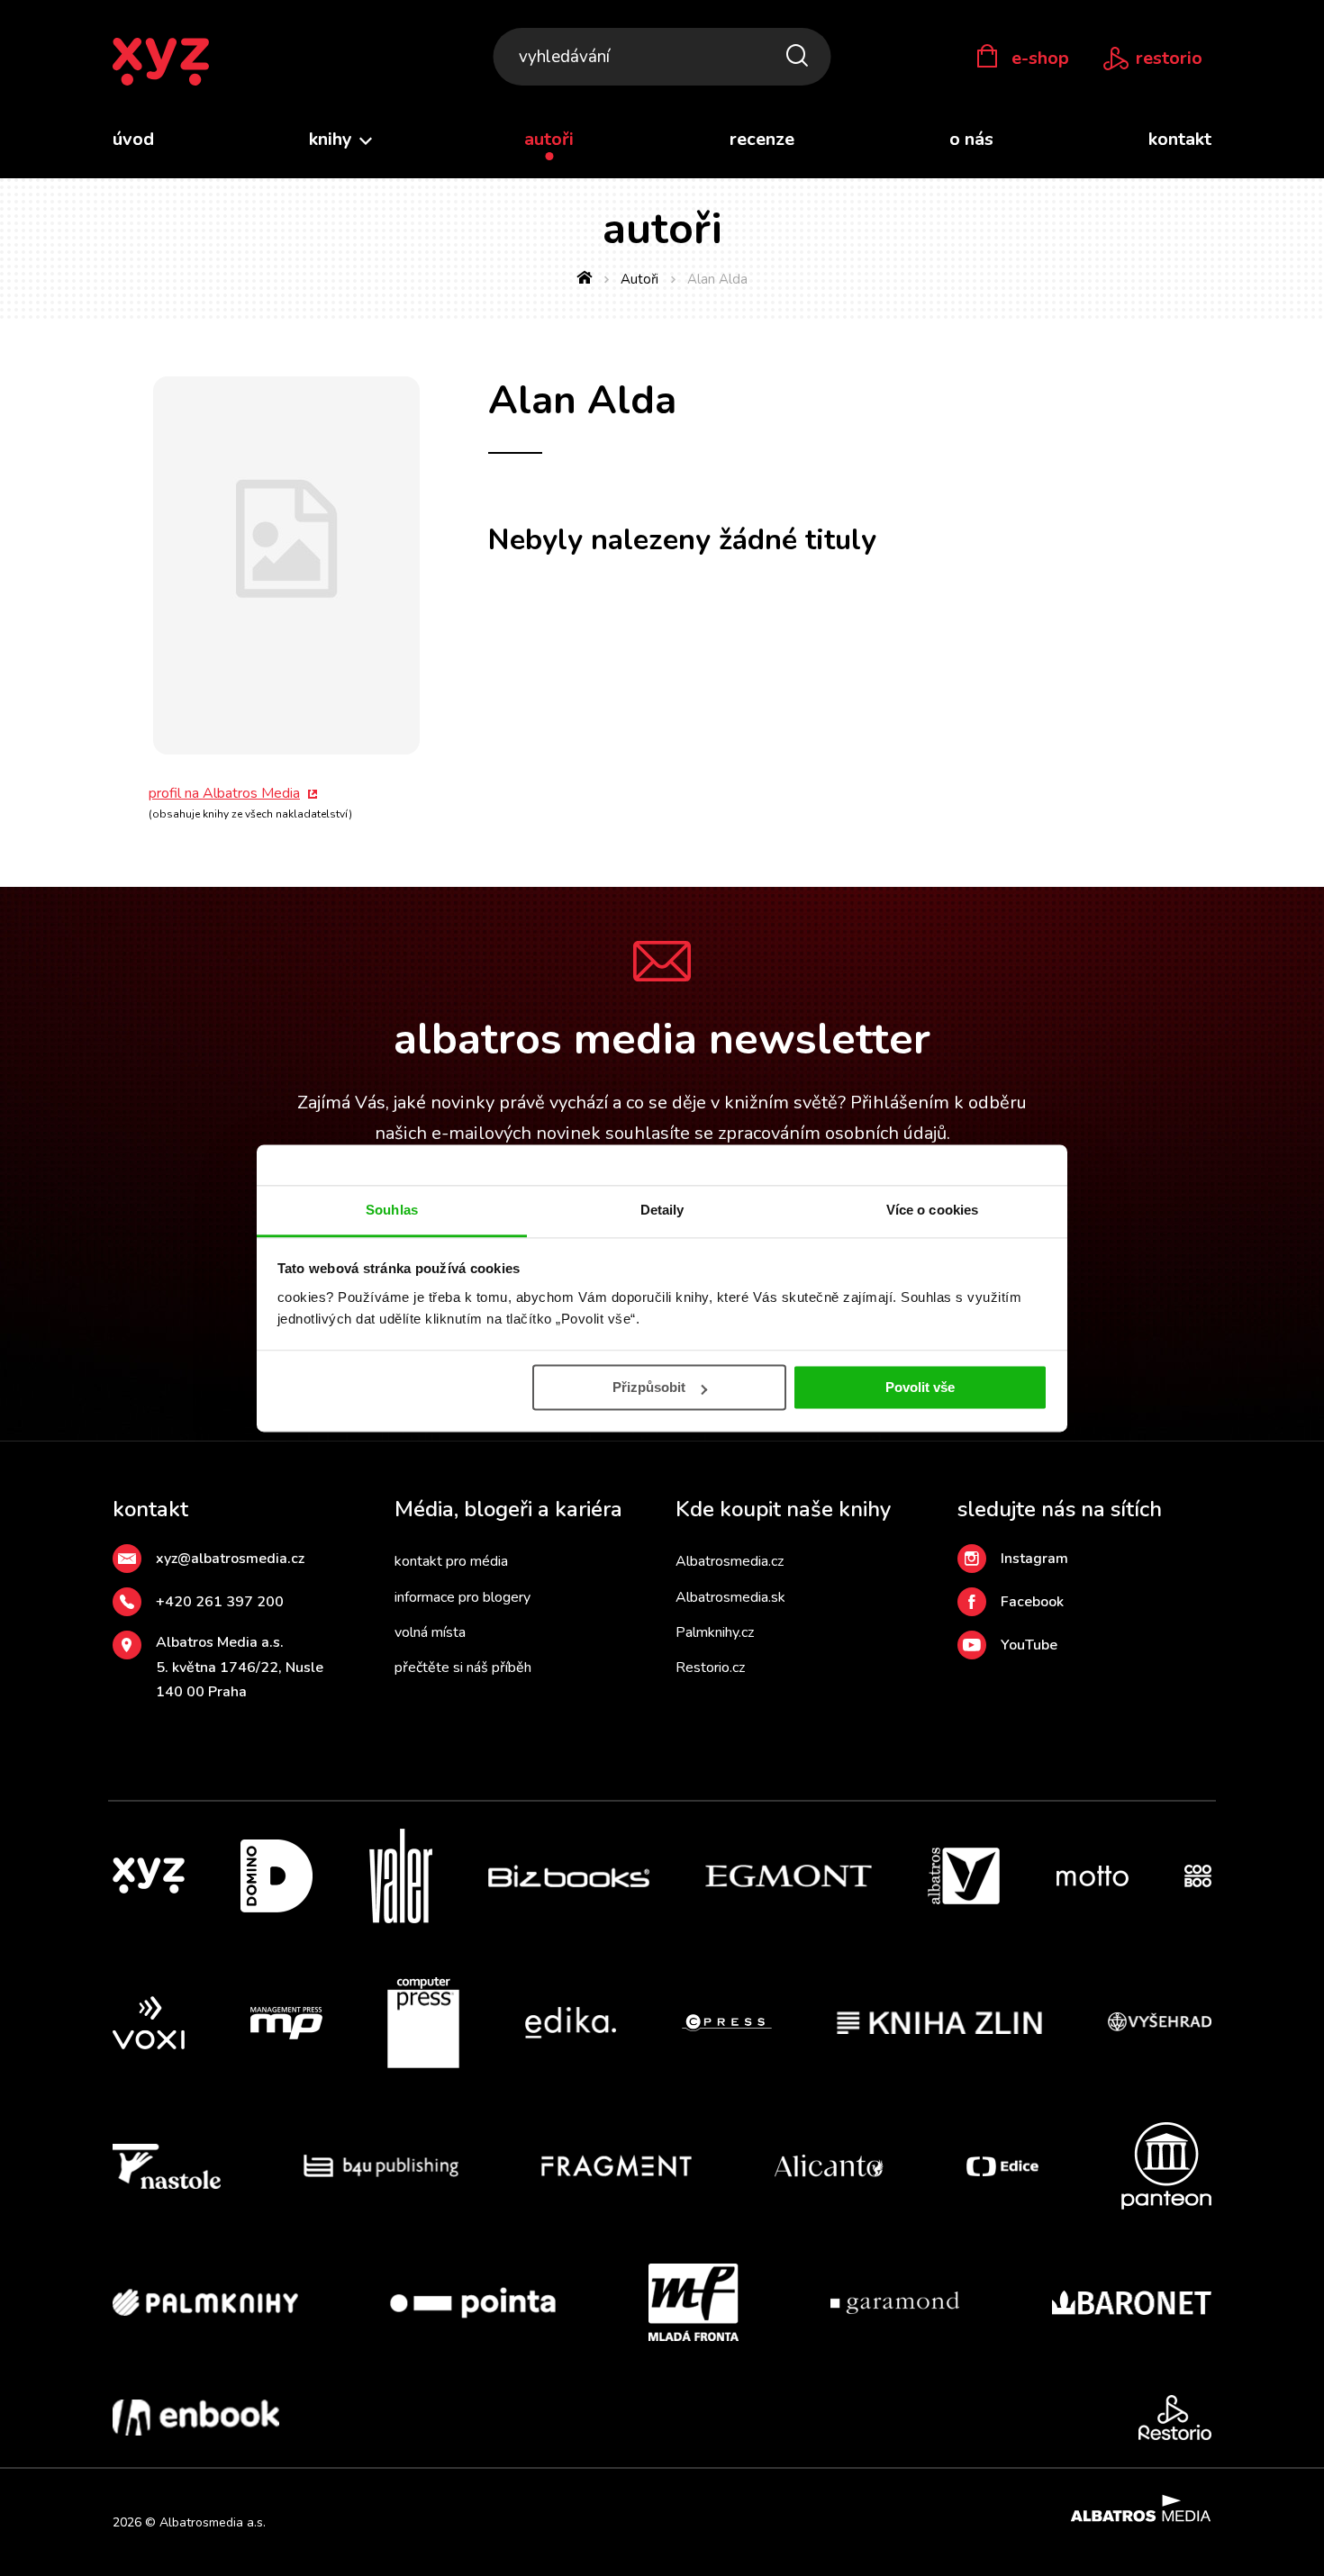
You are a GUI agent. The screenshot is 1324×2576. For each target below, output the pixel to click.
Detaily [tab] (662, 1210)
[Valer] (401, 1876)
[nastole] (167, 2166)
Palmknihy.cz (715, 1632)
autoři (549, 139)
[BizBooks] (569, 1876)
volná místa (430, 1632)
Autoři (639, 279)
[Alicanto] (829, 2166)
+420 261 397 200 (220, 1602)
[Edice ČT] (1002, 2166)
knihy (333, 139)
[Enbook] (196, 2418)
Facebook (1032, 1602)
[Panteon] (1166, 2166)
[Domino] (277, 1876)
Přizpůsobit (649, 1387)
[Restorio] (1175, 2418)
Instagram (1034, 1559)
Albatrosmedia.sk (730, 1597)
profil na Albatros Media (224, 793)
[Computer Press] (423, 2023)
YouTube (1029, 1645)
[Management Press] (286, 2023)
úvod (133, 139)
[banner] (161, 63)
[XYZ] (149, 1876)
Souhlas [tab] (392, 1210)
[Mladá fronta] (694, 2302)
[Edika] (571, 2023)
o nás (971, 139)
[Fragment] (617, 2166)
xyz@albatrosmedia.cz (230, 1559)
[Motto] (1093, 1876)
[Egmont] (789, 1876)
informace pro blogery (462, 1597)
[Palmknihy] (205, 2302)
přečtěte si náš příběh (463, 1668)
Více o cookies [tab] (932, 1210)
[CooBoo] (1198, 1876)
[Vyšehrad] (1160, 2023)
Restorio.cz (710, 1668)
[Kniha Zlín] (939, 2023)
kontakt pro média (451, 1561)
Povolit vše (920, 1387)
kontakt (1180, 139)
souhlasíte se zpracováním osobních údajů (776, 1133)
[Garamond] (895, 2302)
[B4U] (381, 2166)
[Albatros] (964, 1876)
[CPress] (727, 2023)
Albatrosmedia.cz (730, 1561)
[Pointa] (473, 2302)
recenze (762, 139)
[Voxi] (149, 2023)
